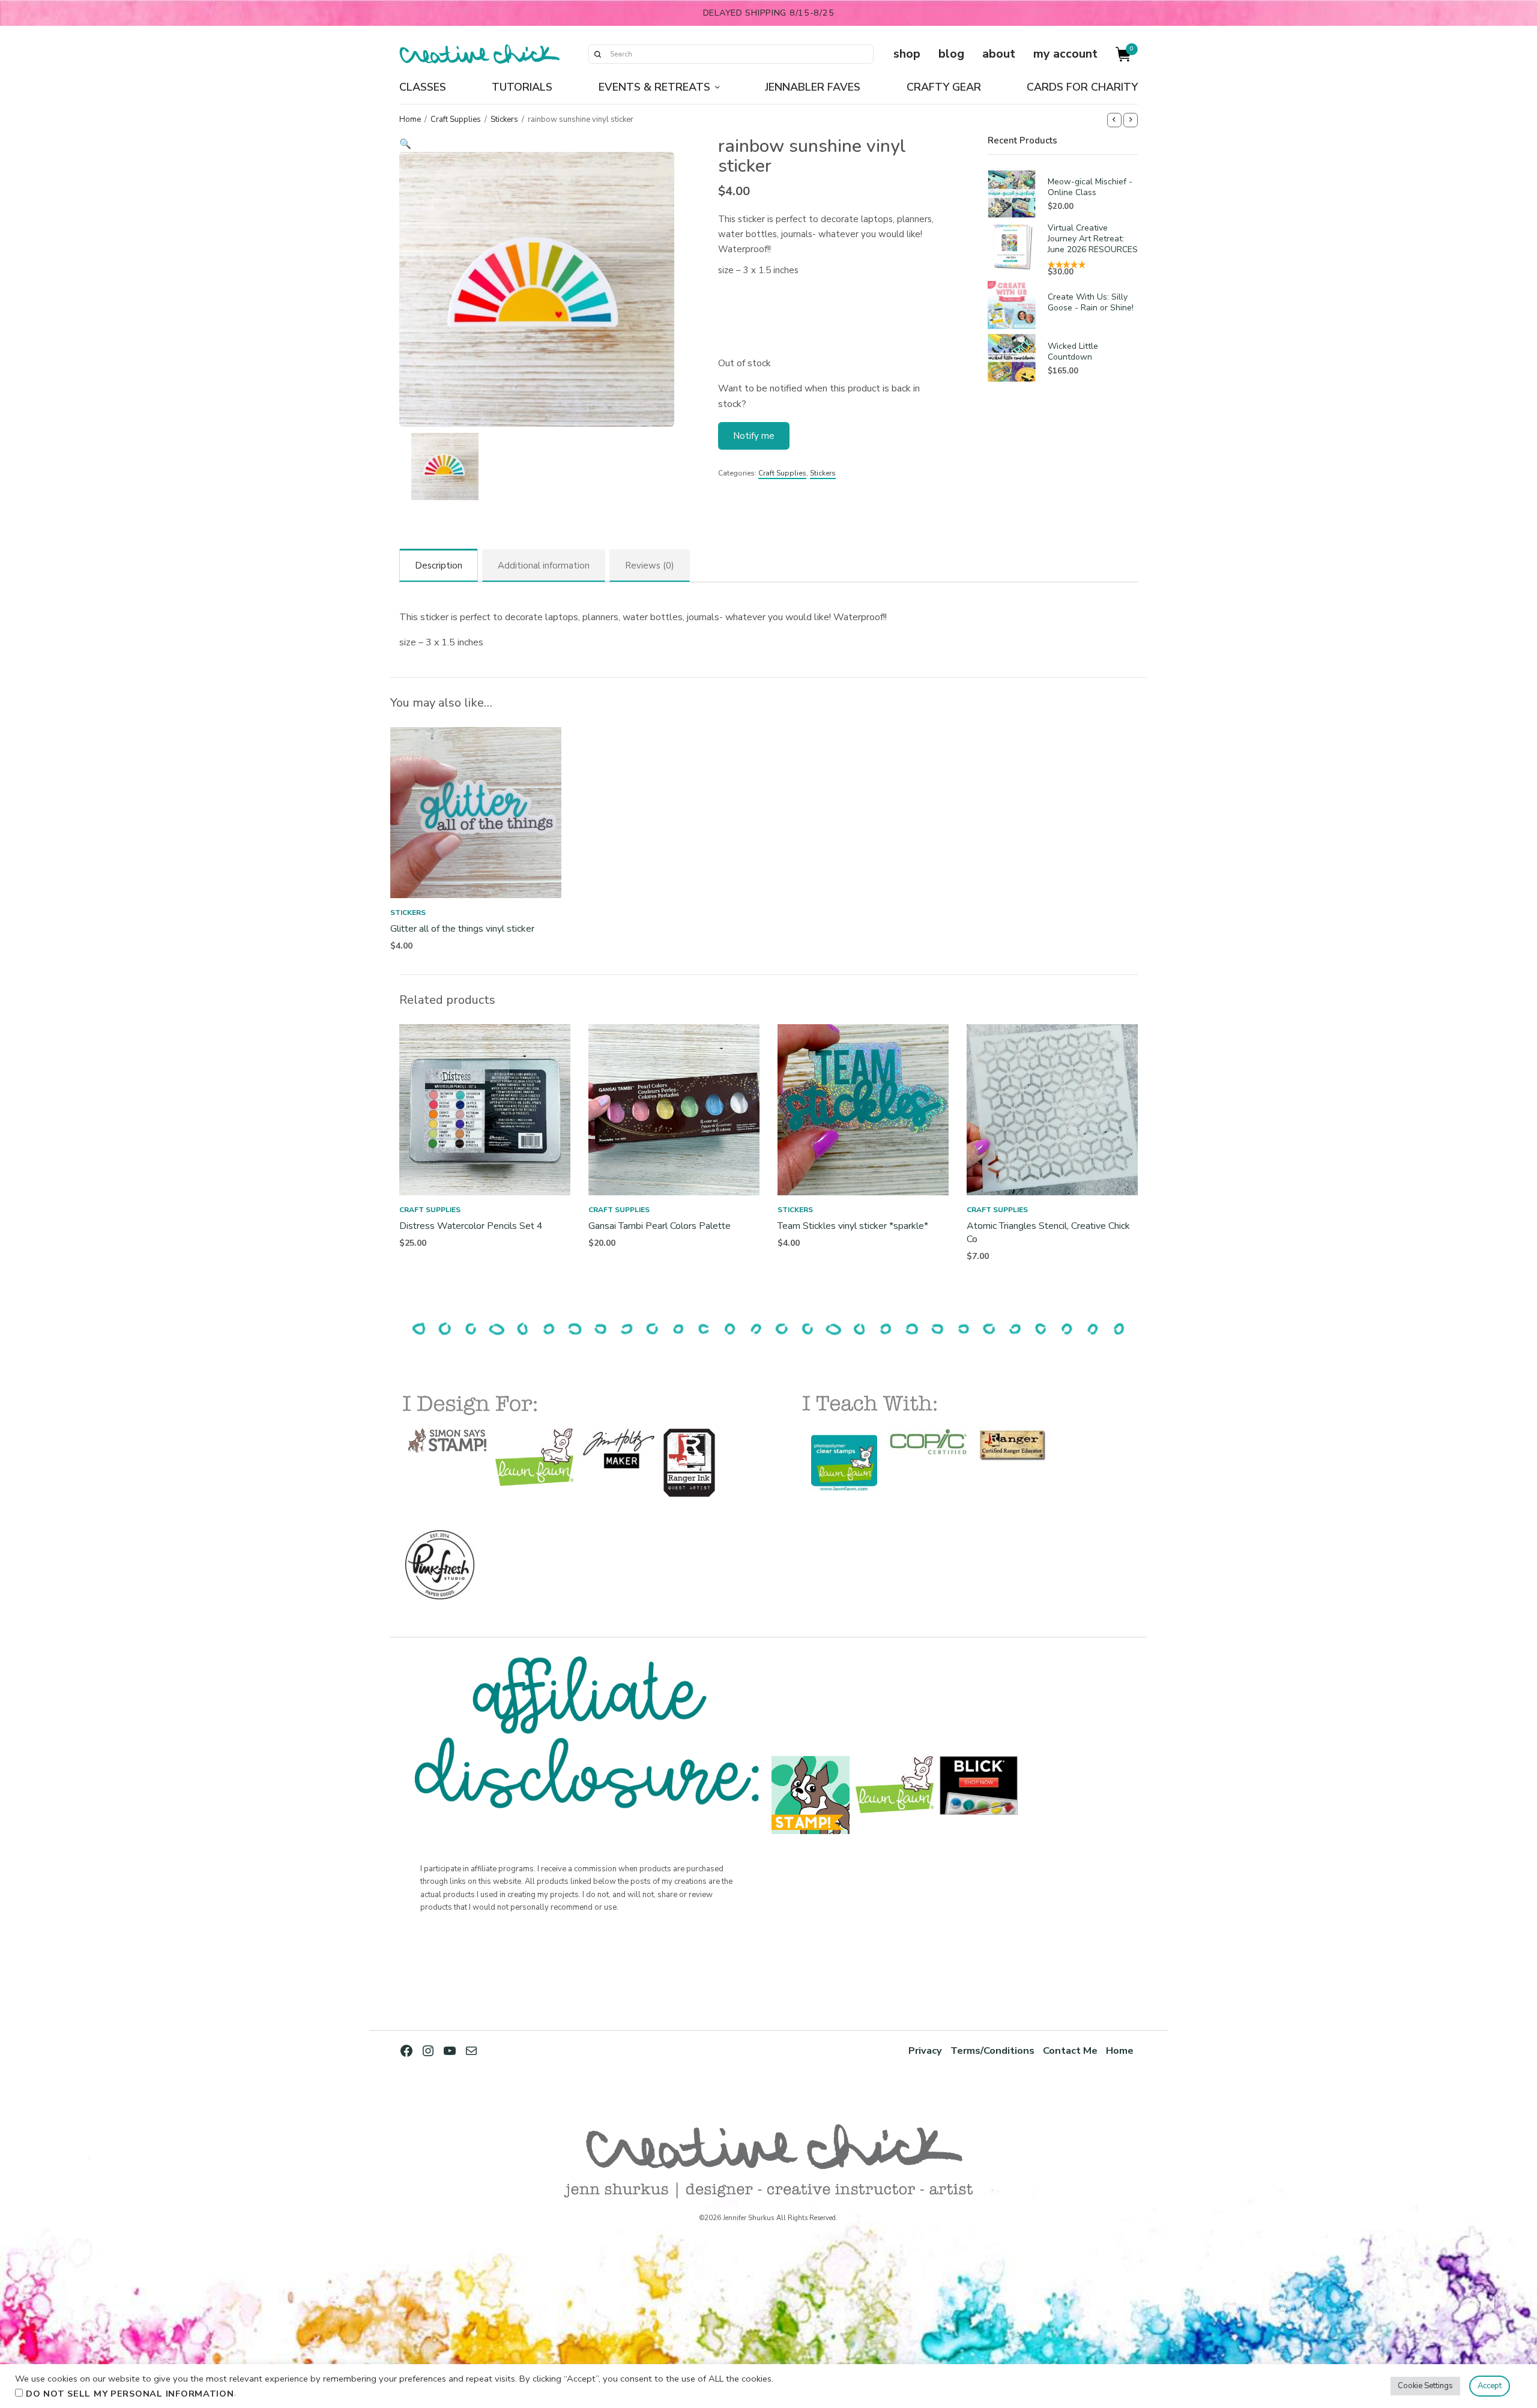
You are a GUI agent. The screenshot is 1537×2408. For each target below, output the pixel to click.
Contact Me (1070, 2050)
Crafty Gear (944, 87)
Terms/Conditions (992, 2050)
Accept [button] (1490, 2386)
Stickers (504, 119)
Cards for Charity (1082, 87)
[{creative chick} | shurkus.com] (479, 54)
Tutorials (522, 87)
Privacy (925, 2050)
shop (907, 54)
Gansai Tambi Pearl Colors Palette (660, 1226)
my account (1065, 54)
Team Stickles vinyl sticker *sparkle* (853, 1226)
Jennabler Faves (813, 87)
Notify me (754, 436)
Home (410, 119)
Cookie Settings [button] (1425, 2386)
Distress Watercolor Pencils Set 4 (471, 1226)
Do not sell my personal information (130, 2394)
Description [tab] (439, 566)
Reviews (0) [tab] (650, 566)
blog (951, 54)
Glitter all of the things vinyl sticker (462, 929)
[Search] (597, 54)
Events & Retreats (654, 87)
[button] (537, 144)
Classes (423, 87)
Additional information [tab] (544, 566)
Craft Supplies (456, 119)
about (999, 54)
